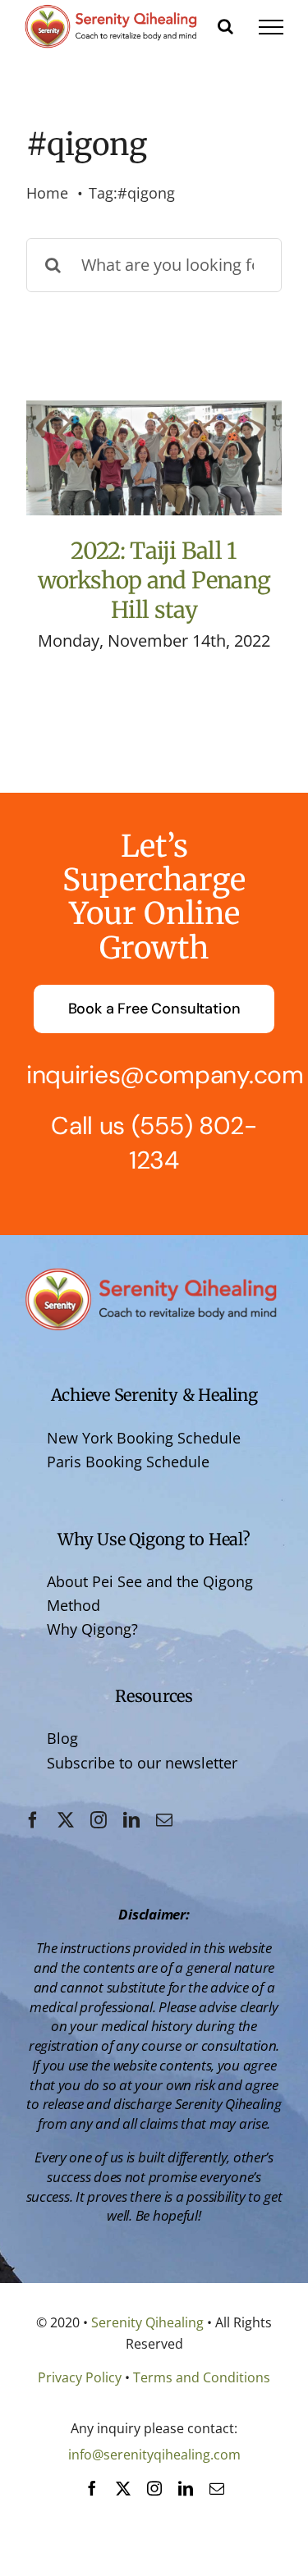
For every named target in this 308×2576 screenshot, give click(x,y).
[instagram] (99, 1820)
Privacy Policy (80, 2377)
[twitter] (66, 1820)
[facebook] (33, 1820)
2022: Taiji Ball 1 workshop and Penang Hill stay (154, 581)
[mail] (164, 1820)
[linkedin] (131, 1820)
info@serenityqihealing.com (154, 2455)
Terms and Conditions (202, 2377)
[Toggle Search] (225, 26)
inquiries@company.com (165, 1075)
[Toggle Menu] (271, 27)
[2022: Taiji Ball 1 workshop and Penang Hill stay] (154, 458)
